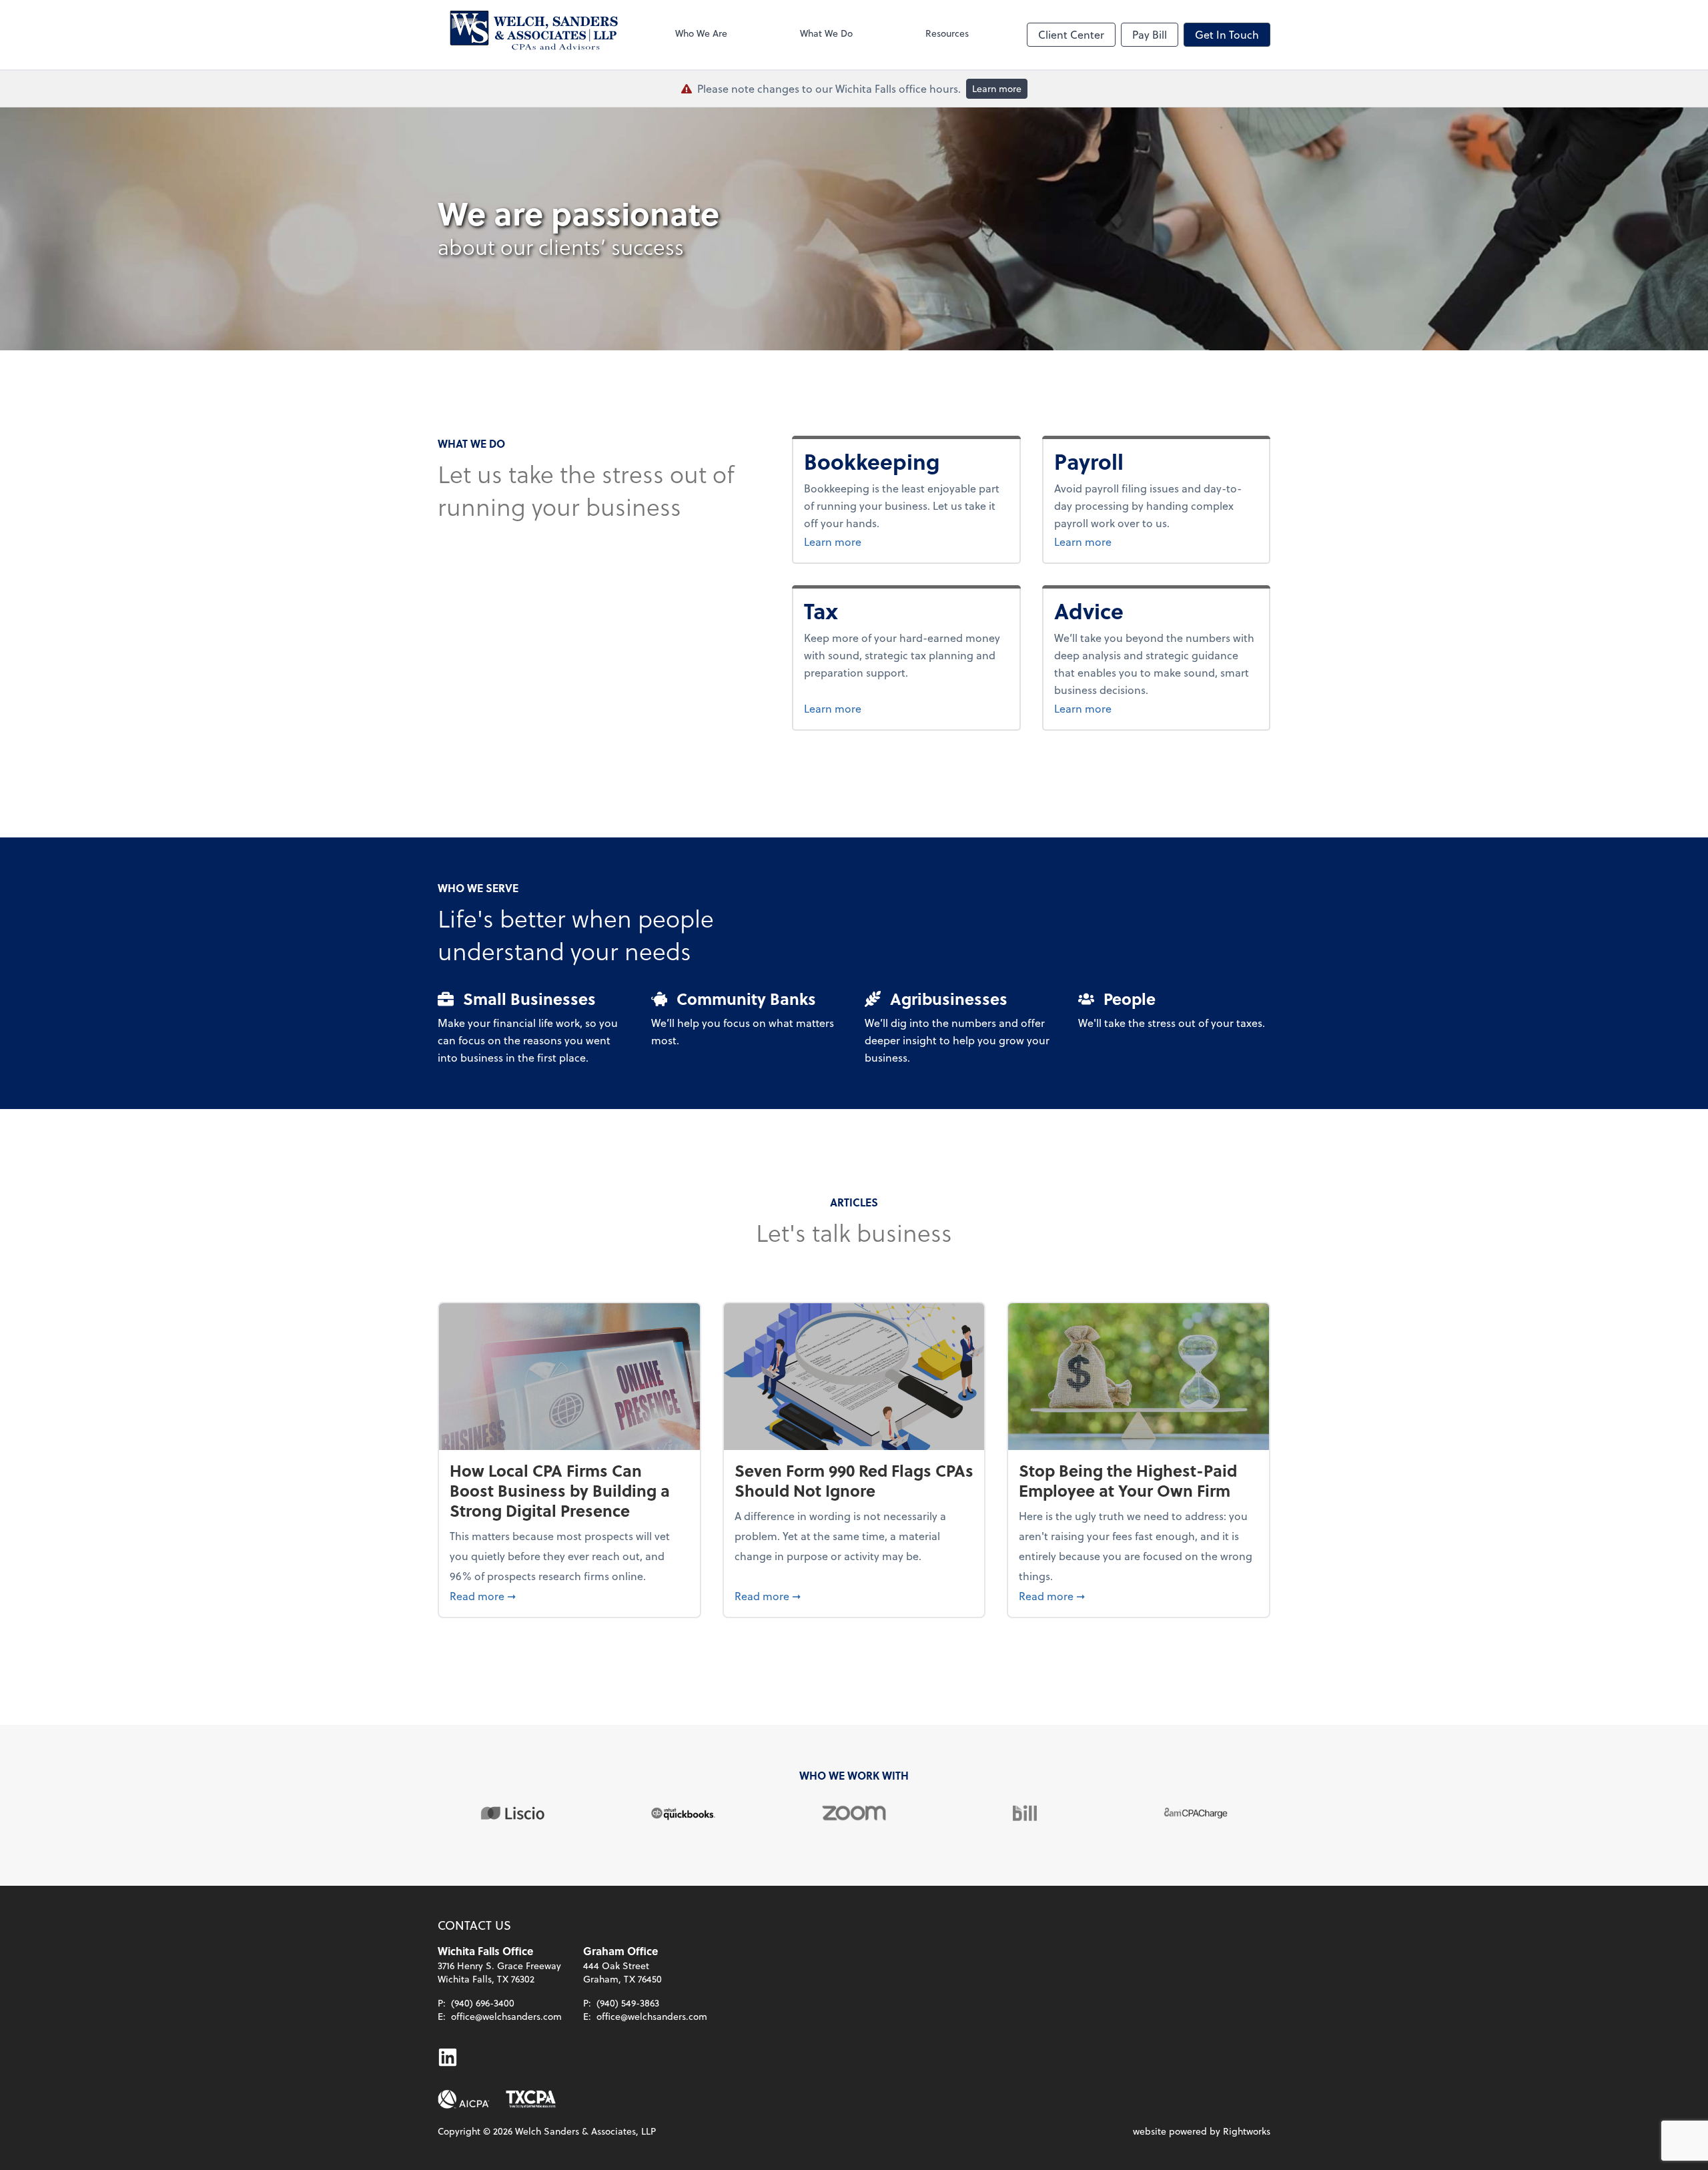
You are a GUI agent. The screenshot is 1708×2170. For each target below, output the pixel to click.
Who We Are (701, 33)
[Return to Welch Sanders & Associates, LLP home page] (528, 35)
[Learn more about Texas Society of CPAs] (531, 2099)
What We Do (826, 33)
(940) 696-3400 (483, 2003)
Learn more (997, 88)
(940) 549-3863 (628, 2003)
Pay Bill (1150, 34)
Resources (947, 33)
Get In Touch (1227, 34)
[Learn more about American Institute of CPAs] (464, 2099)
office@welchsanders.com (506, 2016)
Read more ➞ (569, 1595)
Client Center (1071, 34)
